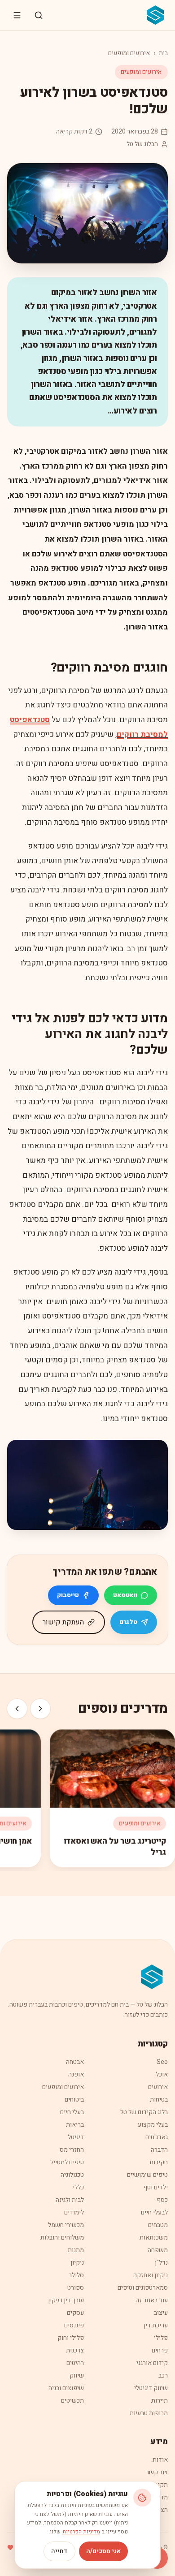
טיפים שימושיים (147, 2175)
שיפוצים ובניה (66, 2388)
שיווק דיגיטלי (151, 2388)
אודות (160, 2460)
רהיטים (75, 2363)
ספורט (76, 2288)
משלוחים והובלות (62, 2238)
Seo (162, 2062)
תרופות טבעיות (149, 2413)
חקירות (159, 2162)
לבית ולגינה (70, 2200)
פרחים (160, 2350)
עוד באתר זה (152, 2300)
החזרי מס (72, 2150)
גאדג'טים (157, 2137)
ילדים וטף (155, 2187)
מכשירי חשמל (66, 2225)
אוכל (162, 2074)
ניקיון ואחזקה (151, 2275)
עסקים (75, 2313)
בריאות (75, 2125)
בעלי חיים (72, 2112)
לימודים (74, 2212)
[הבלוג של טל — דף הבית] (156, 15)
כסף (162, 2200)
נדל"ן (161, 2263)
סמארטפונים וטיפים (143, 2288)
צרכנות (75, 2350)
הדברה (159, 2150)
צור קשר (157, 2472)
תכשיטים (72, 2401)
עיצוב (161, 2313)
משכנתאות (154, 2238)
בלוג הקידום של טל (144, 2112)
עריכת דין (156, 2325)
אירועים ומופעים (129, 53)
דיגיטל (76, 2137)
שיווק (77, 2376)
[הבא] (17, 1709)
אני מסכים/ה (103, 2551)
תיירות (160, 2401)
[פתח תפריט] (17, 15)
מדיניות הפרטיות (81, 2532)
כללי (78, 2187)
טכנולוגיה (72, 2175)
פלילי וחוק (71, 2338)
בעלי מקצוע (153, 2125)
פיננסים (74, 2325)
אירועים (158, 2087)
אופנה (76, 2074)
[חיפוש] (39, 15)
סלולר (76, 2275)
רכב (163, 2376)
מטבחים (158, 2225)
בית (163, 53)
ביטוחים (74, 2100)
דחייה (59, 2551)
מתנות (76, 2250)
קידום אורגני (152, 2363)
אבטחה (75, 2062)
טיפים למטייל (67, 2162)
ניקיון (77, 2263)
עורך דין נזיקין (66, 2300)
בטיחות (159, 2100)
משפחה (158, 2250)
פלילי (161, 2338)
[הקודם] (40, 1709)
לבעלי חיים (154, 2212)
